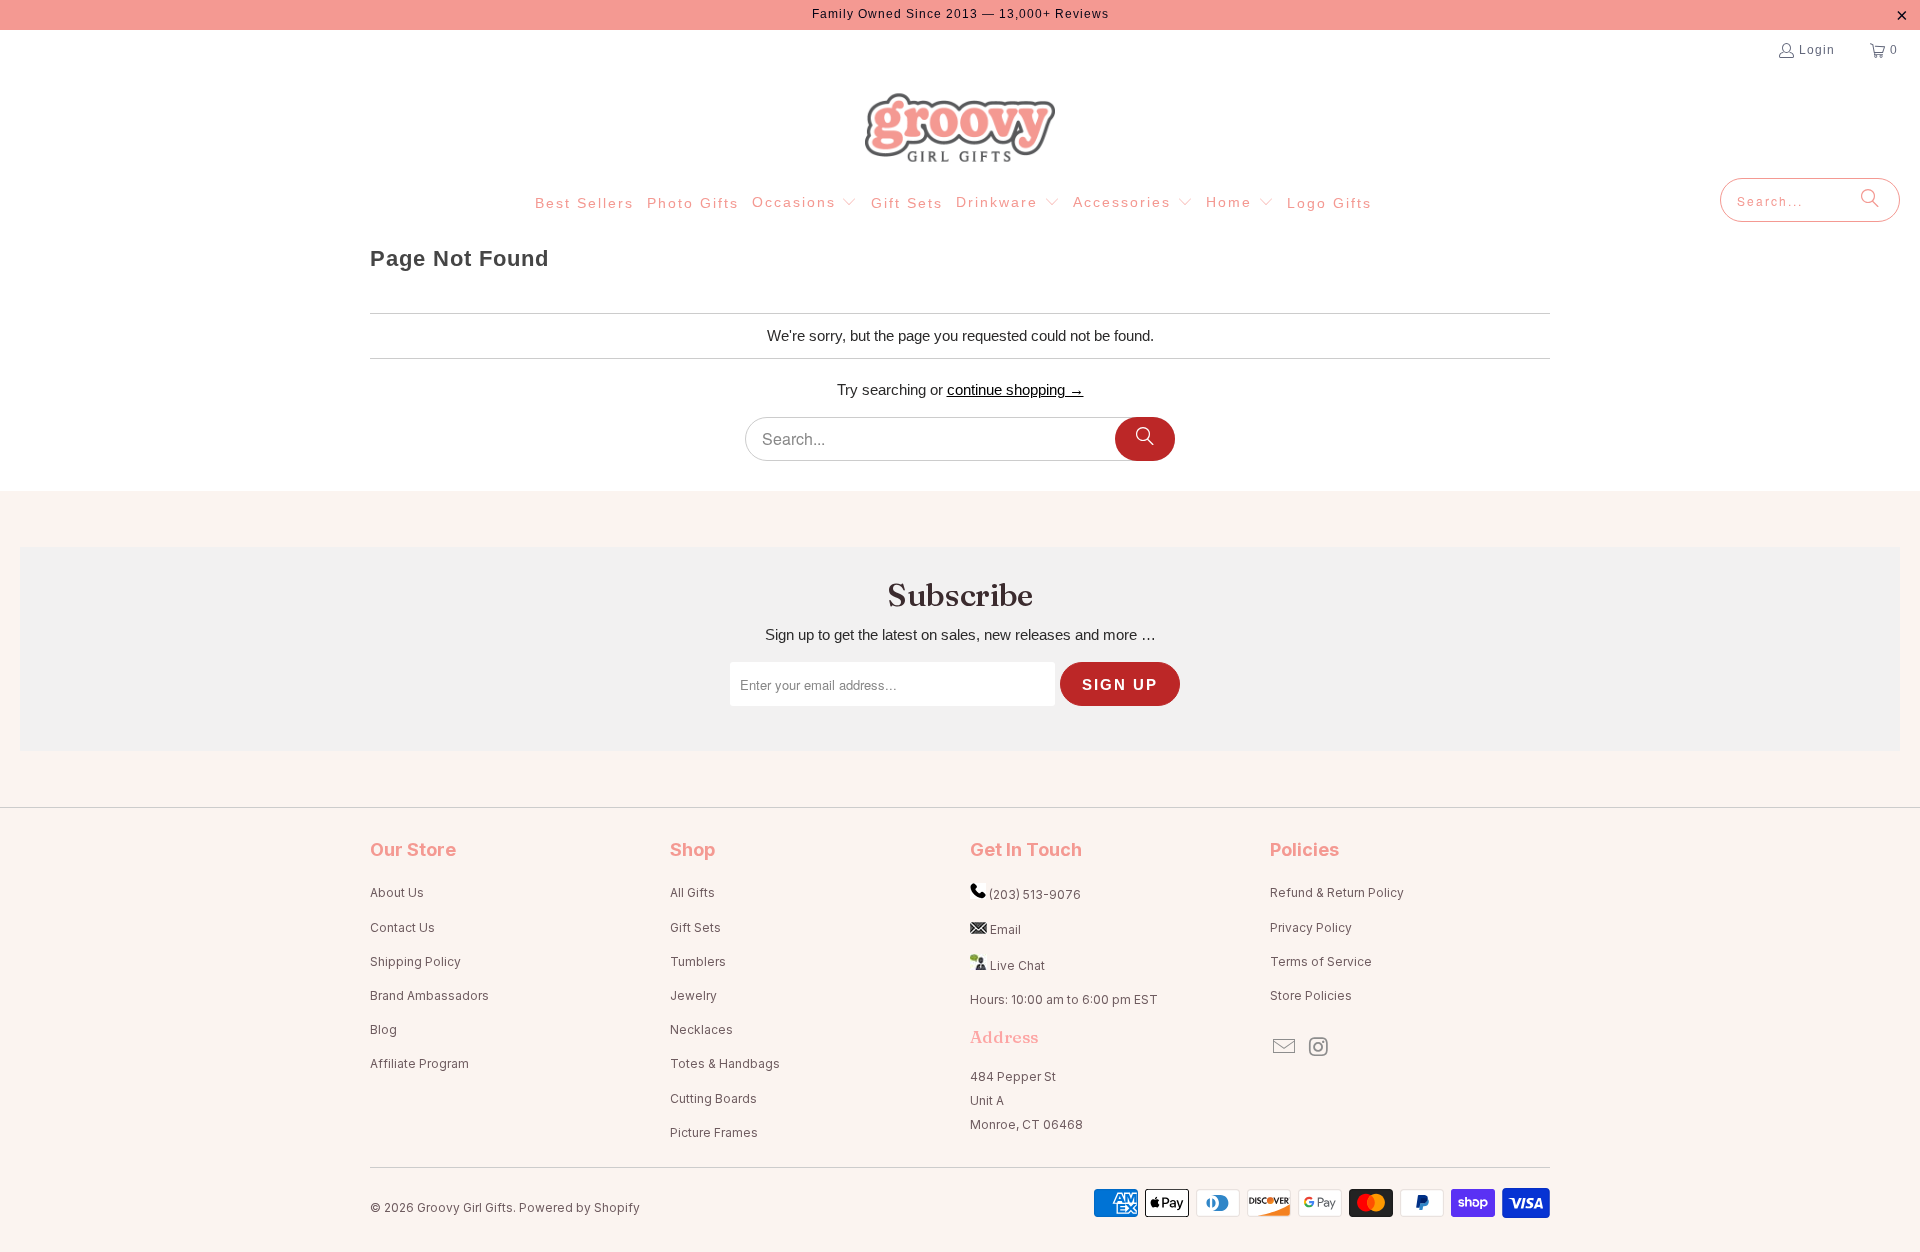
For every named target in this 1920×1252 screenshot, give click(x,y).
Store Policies (1311, 995)
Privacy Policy (1311, 927)
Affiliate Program (419, 1063)
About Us (397, 892)
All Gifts (692, 892)
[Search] (1870, 200)
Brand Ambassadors (429, 995)
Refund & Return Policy (1337, 892)
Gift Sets (695, 927)
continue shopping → (1015, 389)
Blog (383, 1029)
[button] (805, 203)
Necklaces (701, 1029)
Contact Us (402, 927)
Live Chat (1017, 965)
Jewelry (693, 995)
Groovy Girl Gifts (465, 1207)
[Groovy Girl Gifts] (960, 129)
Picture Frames (714, 1132)
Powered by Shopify (579, 1207)
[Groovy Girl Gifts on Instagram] (1320, 1047)
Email (1005, 929)
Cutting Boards (713, 1098)
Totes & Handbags (725, 1063)
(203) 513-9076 (1035, 894)
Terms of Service (1321, 961)
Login (1817, 50)
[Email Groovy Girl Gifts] (1285, 1047)
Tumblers (698, 961)
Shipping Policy (415, 961)
